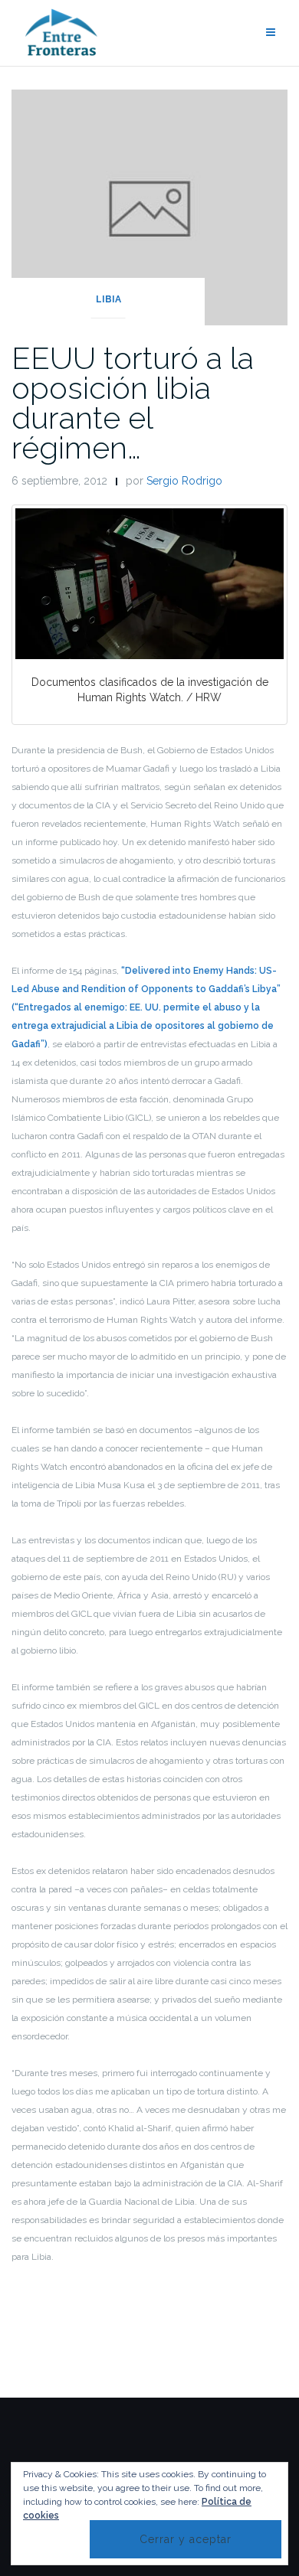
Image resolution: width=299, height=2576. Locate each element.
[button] (149, 584)
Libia (108, 299)
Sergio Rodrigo (184, 481)
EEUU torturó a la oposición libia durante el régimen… (133, 403)
